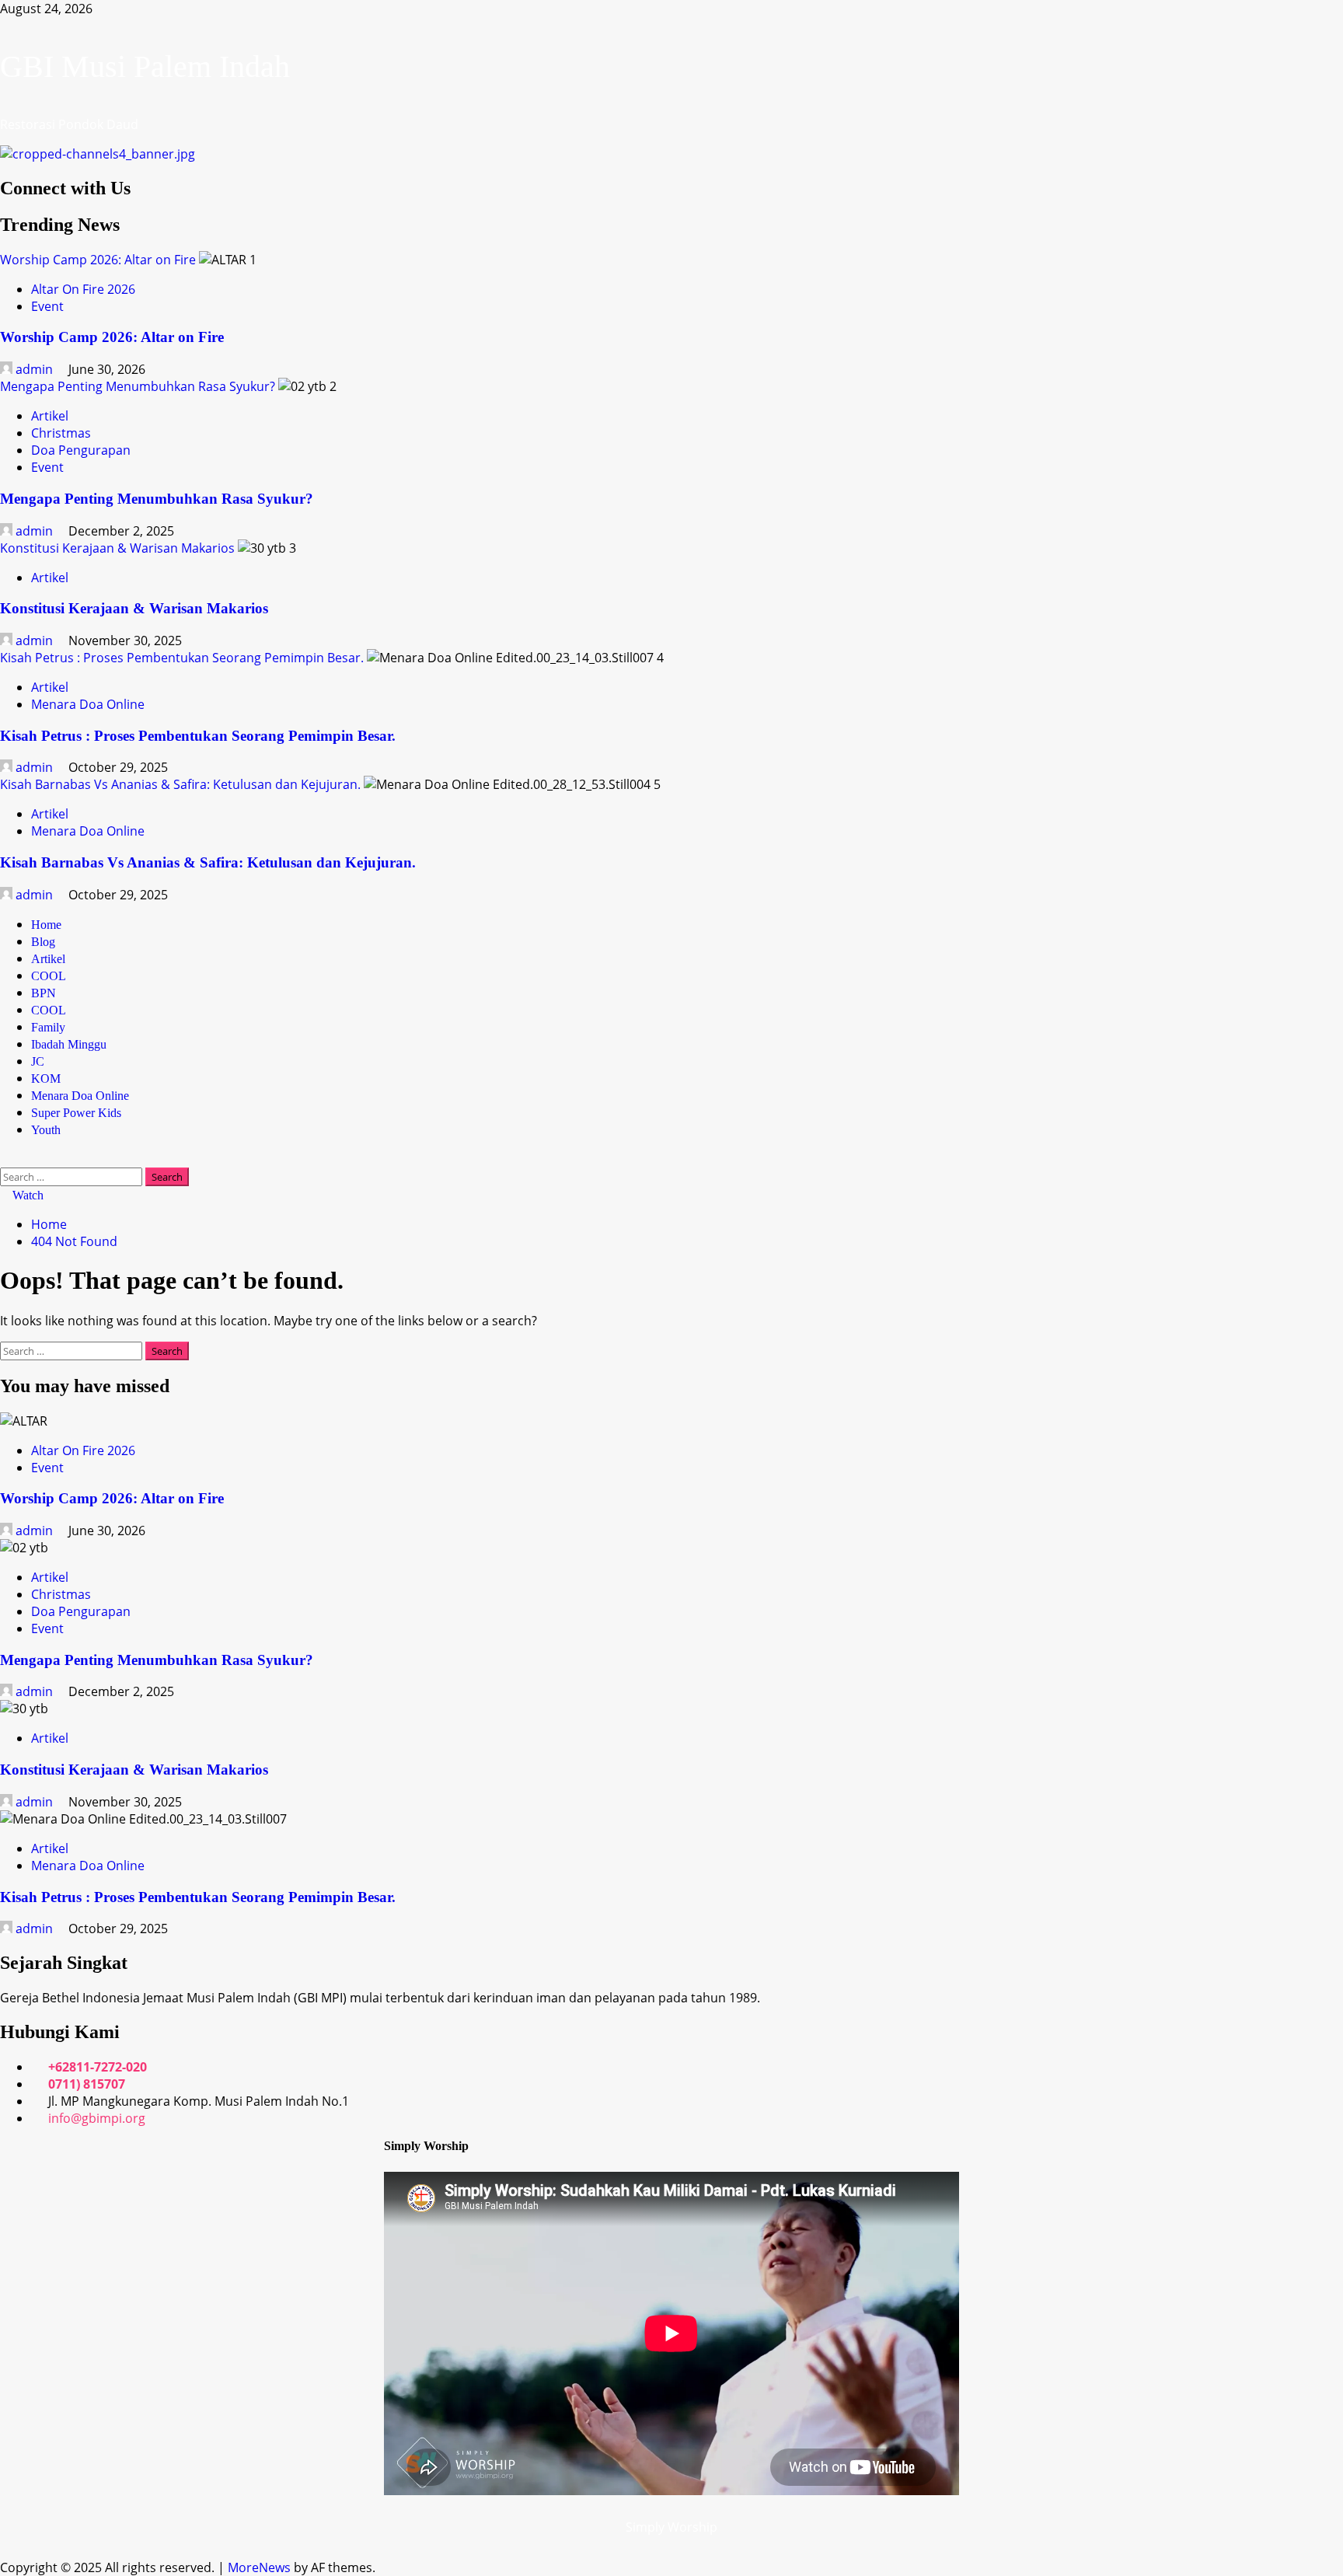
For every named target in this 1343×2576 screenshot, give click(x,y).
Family (48, 1027)
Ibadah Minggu (69, 1044)
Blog (43, 942)
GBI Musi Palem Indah (145, 66)
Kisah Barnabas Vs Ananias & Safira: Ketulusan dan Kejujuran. (180, 784)
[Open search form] (5, 1159)
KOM (46, 1079)
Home (46, 925)
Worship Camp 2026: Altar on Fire (98, 260)
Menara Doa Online (88, 704)
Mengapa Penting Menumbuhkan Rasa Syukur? (138, 386)
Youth (46, 1130)
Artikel (50, 416)
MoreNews (259, 2567)
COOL (49, 976)
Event (47, 306)
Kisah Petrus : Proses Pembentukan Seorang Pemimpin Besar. (182, 658)
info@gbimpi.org (97, 2118)
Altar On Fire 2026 (83, 289)
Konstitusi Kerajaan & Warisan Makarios (117, 548)
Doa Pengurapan (81, 450)
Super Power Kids (76, 1113)
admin (34, 369)
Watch (26, 1195)
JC (38, 1061)
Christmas (61, 433)
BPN (44, 993)
